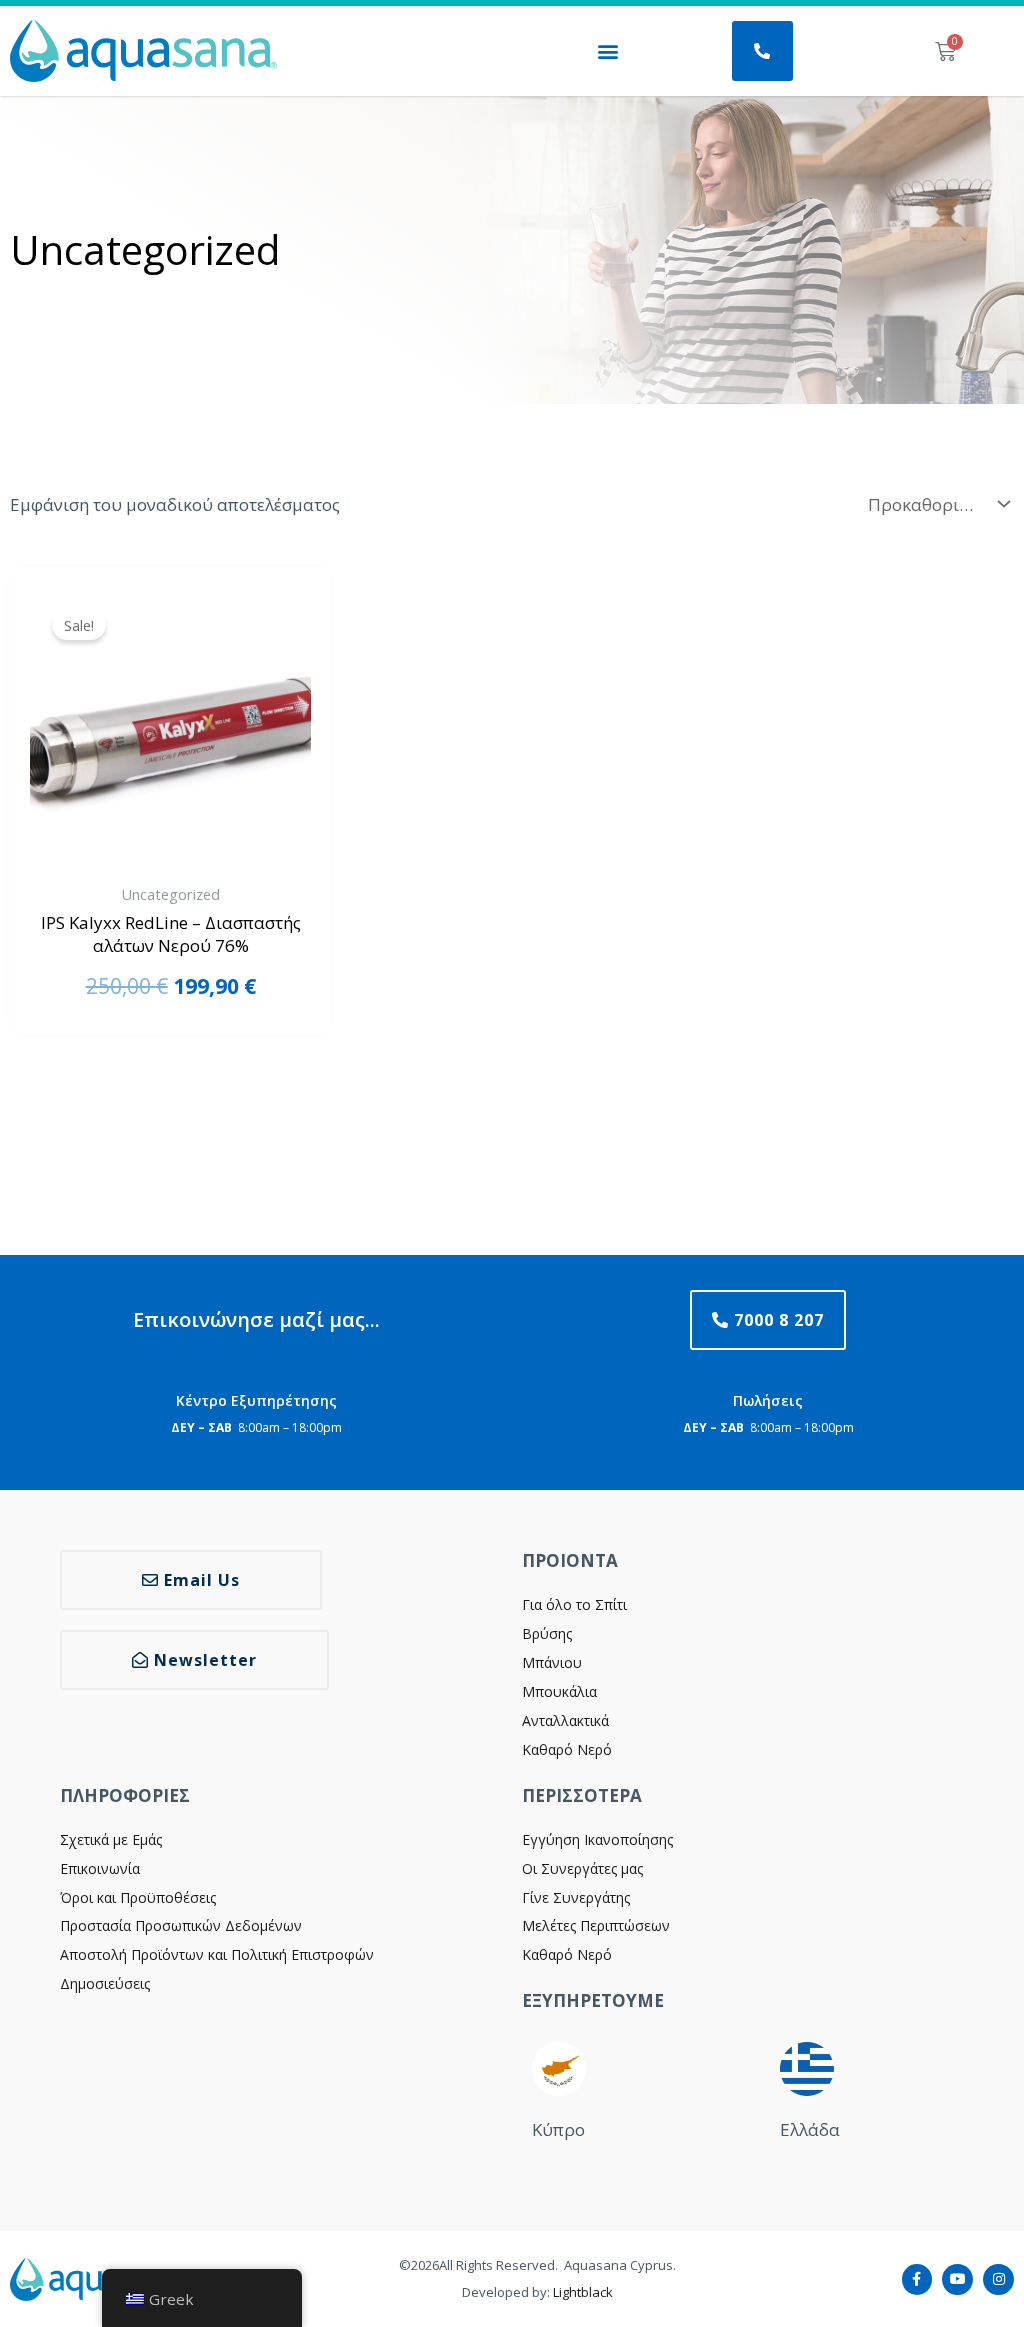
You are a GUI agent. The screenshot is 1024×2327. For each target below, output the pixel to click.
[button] (608, 51)
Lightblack (583, 2292)
